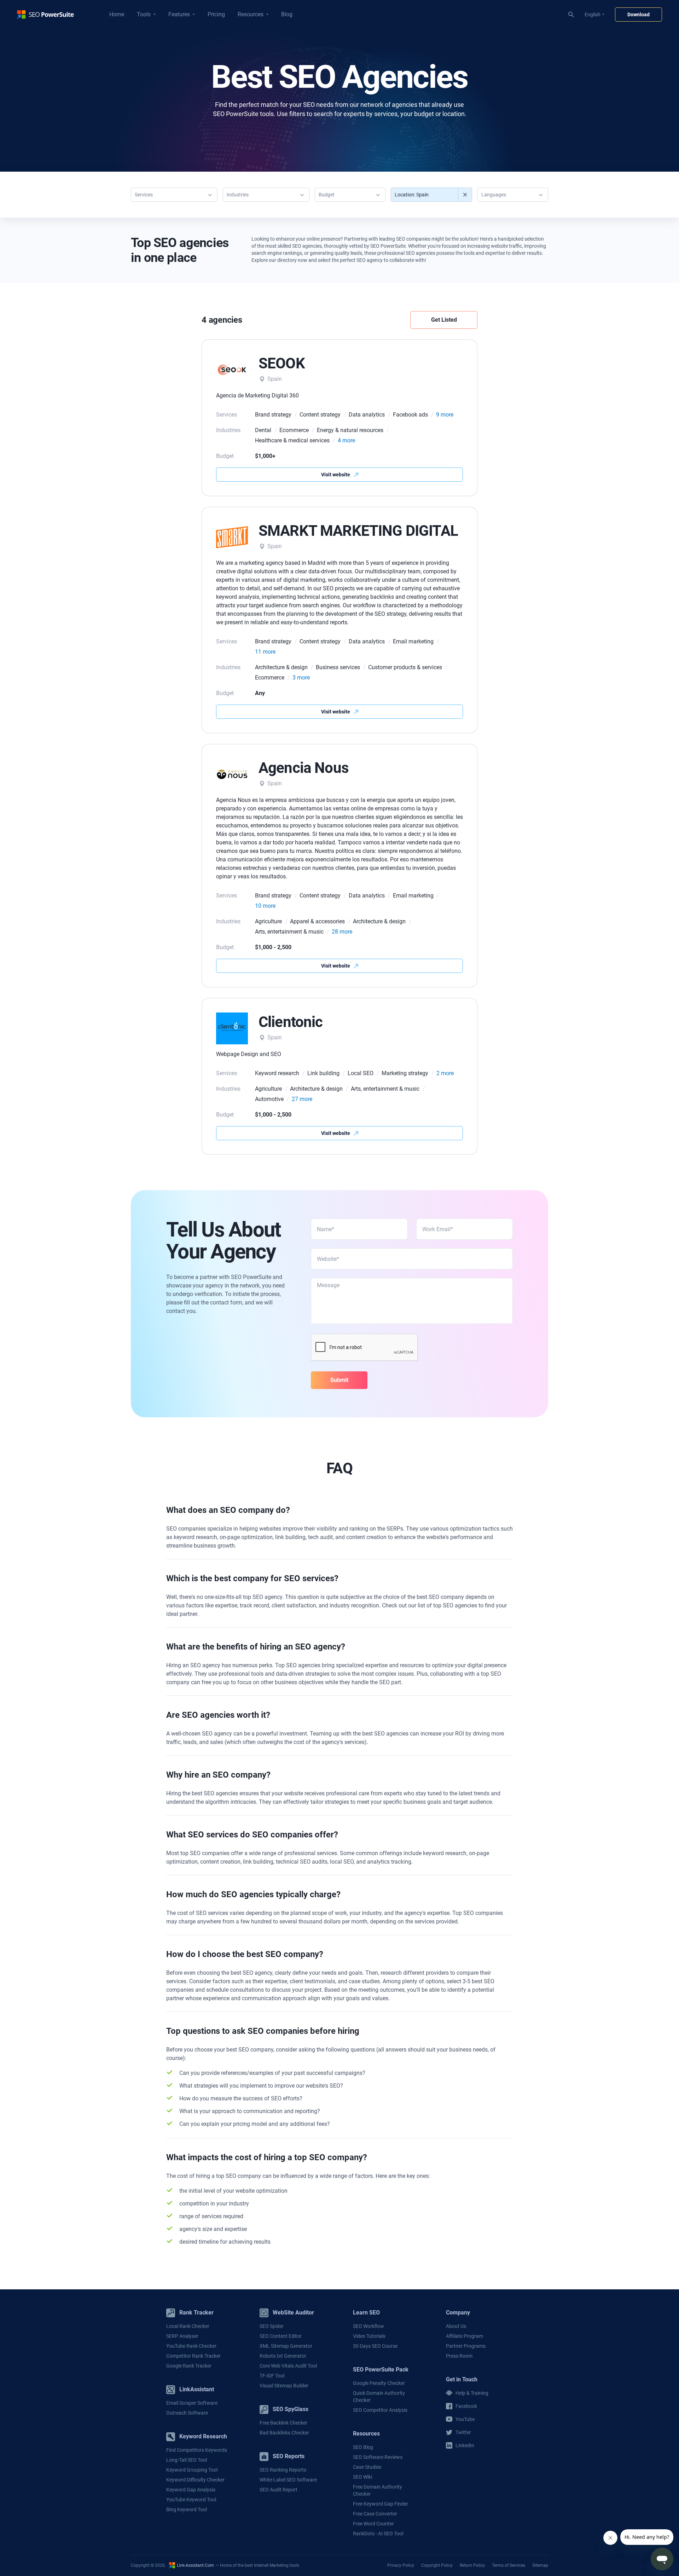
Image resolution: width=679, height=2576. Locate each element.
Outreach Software (187, 2413)
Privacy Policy (401, 2565)
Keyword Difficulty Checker (195, 2480)
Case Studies (367, 2467)
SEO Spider (272, 2326)
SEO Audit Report (278, 2490)
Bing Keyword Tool (187, 2509)
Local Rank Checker (188, 2326)
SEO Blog (363, 2447)
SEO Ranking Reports (283, 2470)
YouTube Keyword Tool (191, 2500)
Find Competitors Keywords (197, 2450)
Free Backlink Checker (283, 2423)
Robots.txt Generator (283, 2356)
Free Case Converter (375, 2514)
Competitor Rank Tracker (193, 2356)
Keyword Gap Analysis (191, 2490)
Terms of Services (509, 2565)
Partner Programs (466, 2346)
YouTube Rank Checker (191, 2346)
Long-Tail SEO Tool (187, 2460)
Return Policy (472, 2565)
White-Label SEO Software (288, 2480)
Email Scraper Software (192, 2403)
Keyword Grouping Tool (192, 2470)
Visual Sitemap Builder (284, 2386)
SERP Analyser (182, 2336)
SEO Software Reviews (378, 2457)
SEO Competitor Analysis (380, 2410)
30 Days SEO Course (375, 2346)
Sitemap (540, 2565)
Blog (287, 14)
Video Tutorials (369, 2336)
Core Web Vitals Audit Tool (288, 2366)
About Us (456, 2326)
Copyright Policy (437, 2565)
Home (117, 14)
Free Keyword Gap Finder (381, 2504)
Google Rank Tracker (189, 2366)
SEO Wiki (362, 2477)
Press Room (459, 2356)
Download (639, 15)
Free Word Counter (373, 2524)
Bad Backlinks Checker (284, 2433)
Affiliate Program (465, 2336)
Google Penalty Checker (379, 2383)
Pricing (216, 14)
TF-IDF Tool (272, 2376)
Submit (339, 1380)
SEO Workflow (368, 2326)
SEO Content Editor (281, 2336)
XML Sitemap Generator (286, 2346)
